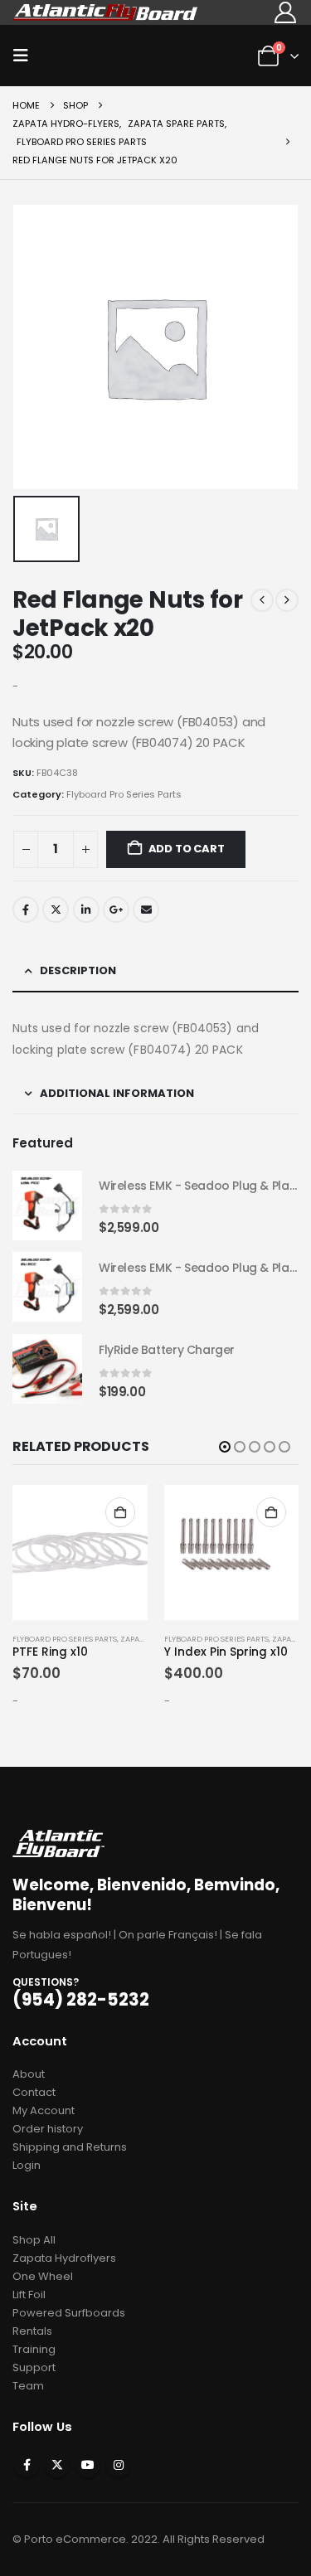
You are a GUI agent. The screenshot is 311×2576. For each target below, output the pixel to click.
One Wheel (43, 2276)
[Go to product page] (47, 1206)
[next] (287, 600)
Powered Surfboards (69, 2313)
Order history (48, 2129)
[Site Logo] (106, 12)
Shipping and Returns (70, 2147)
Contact (34, 2092)
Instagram (119, 2465)
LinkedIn (86, 910)
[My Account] (286, 12)
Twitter (56, 910)
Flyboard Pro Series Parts (124, 794)
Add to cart (187, 849)
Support (34, 2367)
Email (146, 910)
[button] (26, 56)
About (29, 2074)
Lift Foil (29, 2295)
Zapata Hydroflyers (64, 2258)
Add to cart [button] (120, 1512)
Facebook (26, 910)
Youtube (88, 2465)
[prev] (262, 600)
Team (28, 2386)
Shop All (34, 2240)
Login (27, 2165)
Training (34, 2349)
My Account (44, 2110)
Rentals (32, 2331)
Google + (116, 910)
